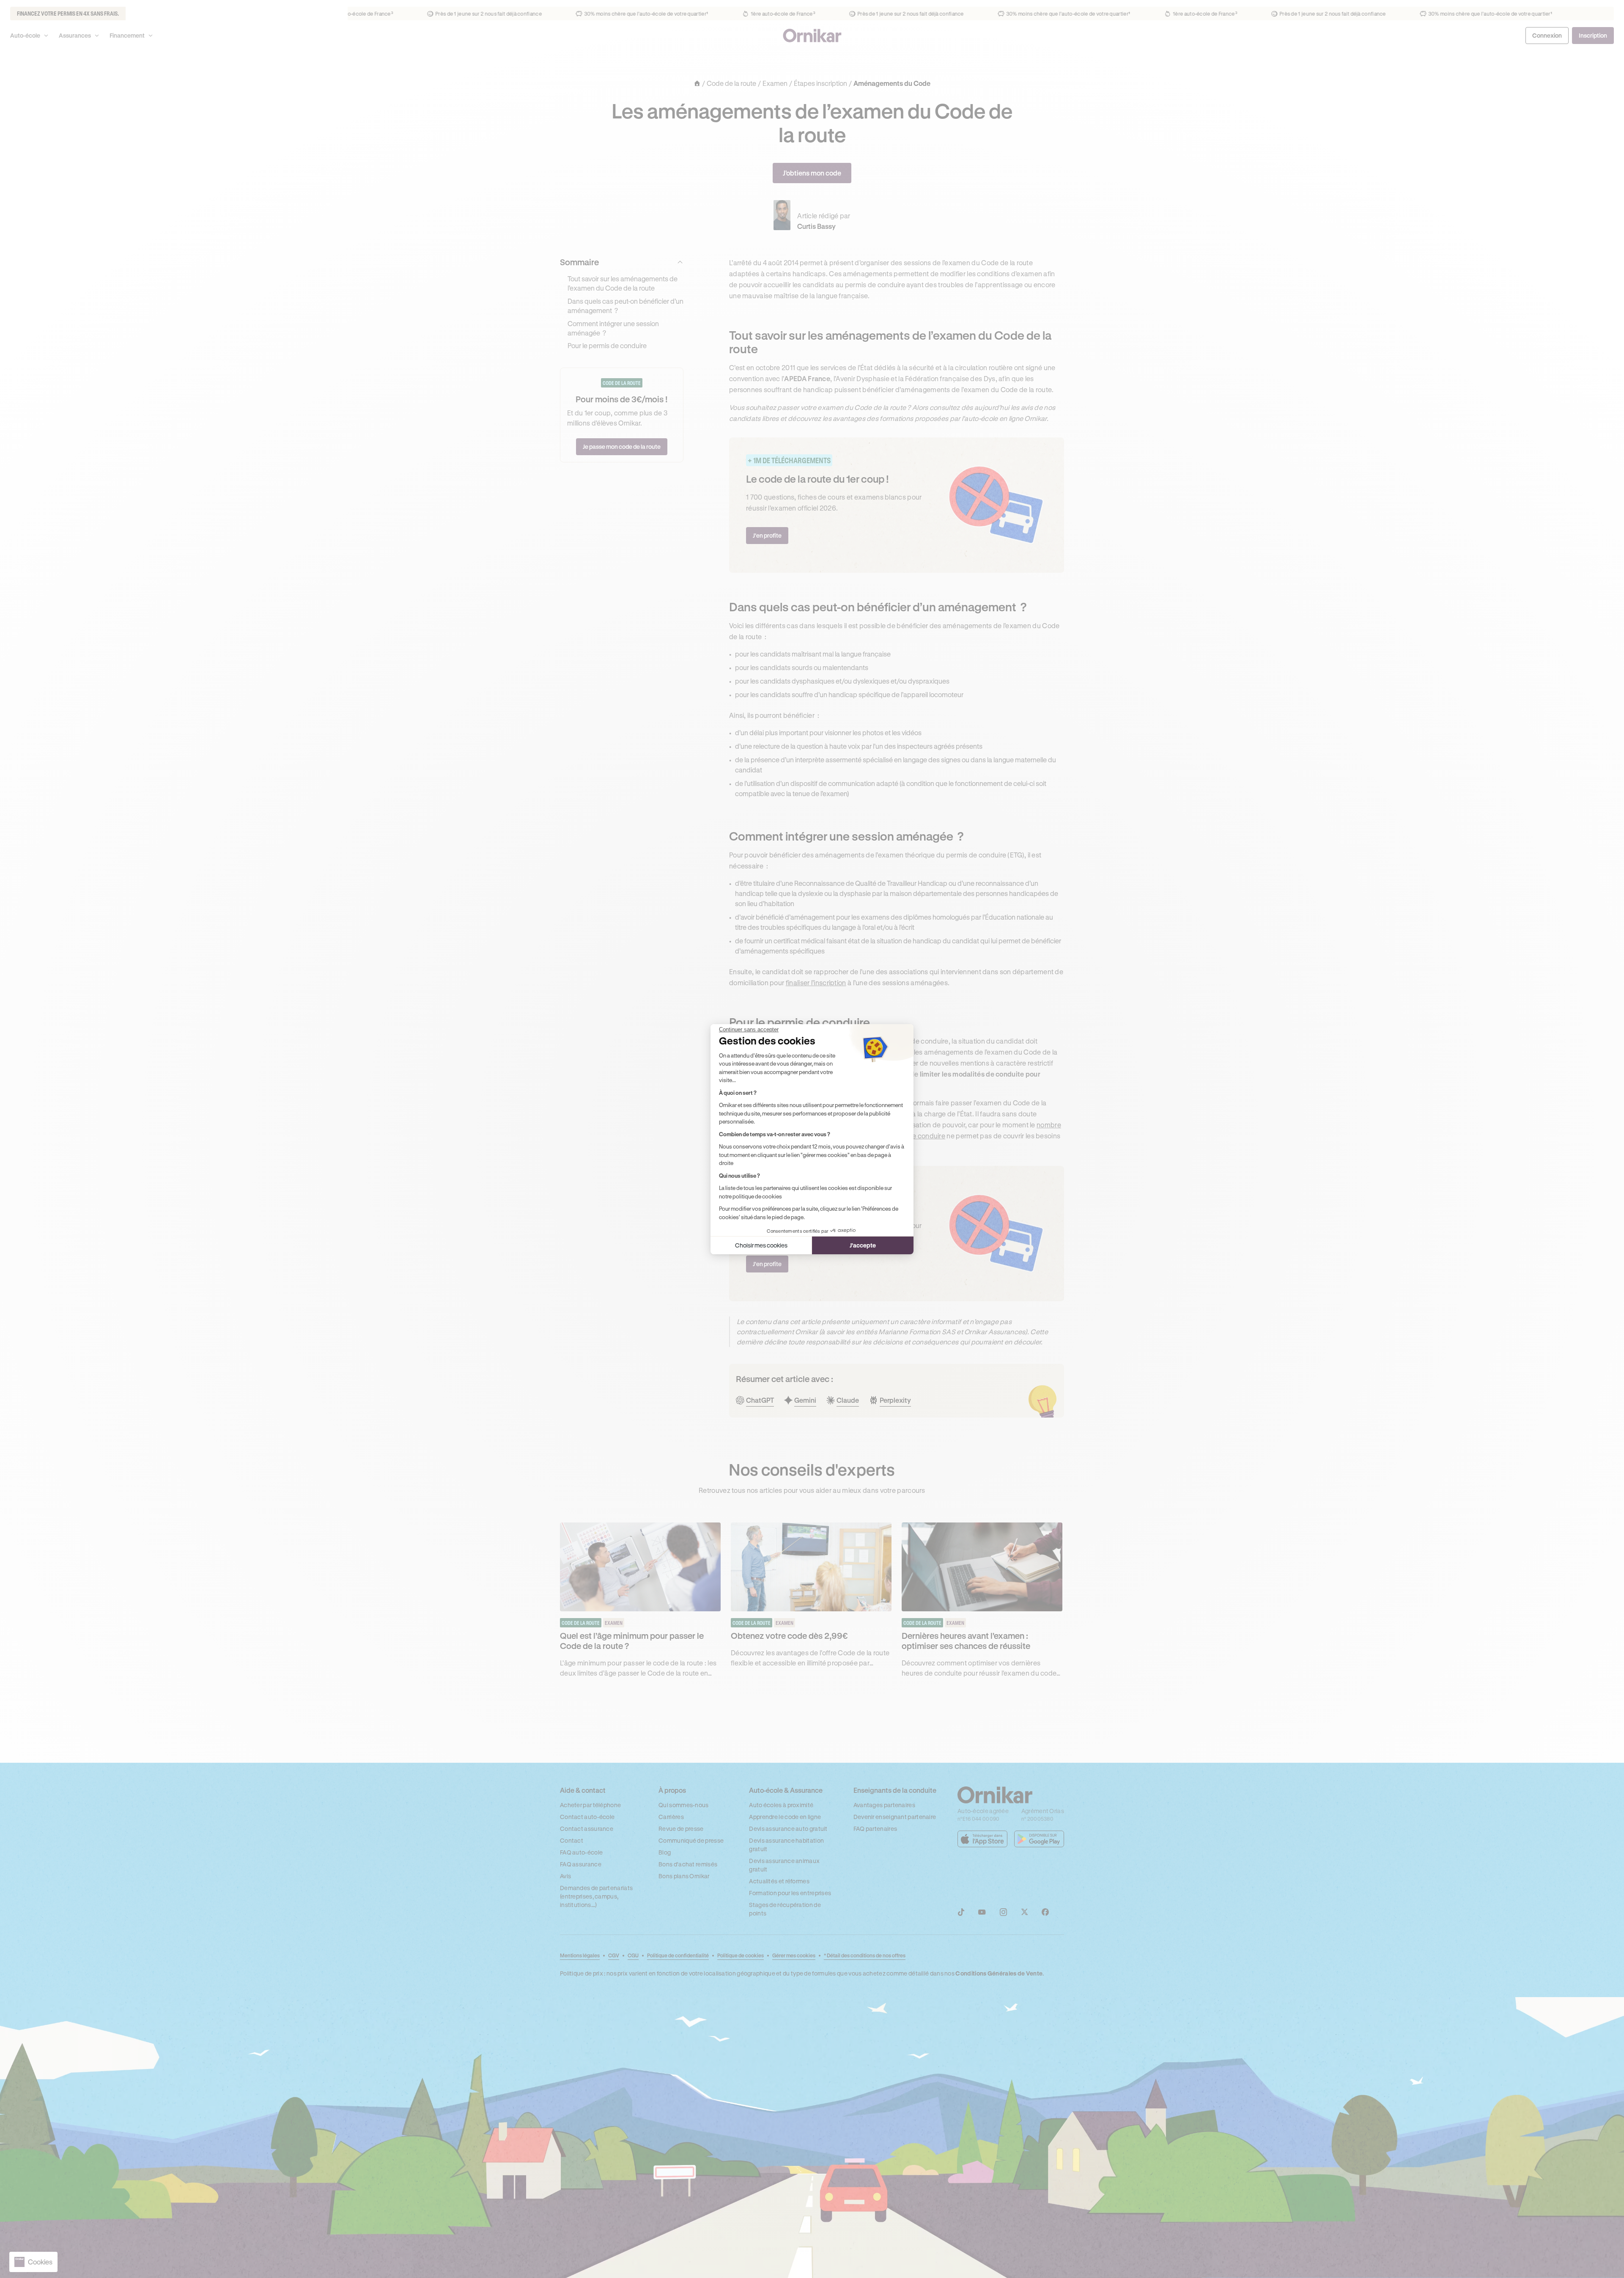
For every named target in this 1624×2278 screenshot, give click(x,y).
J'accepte (863, 1245)
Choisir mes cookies (761, 1245)
